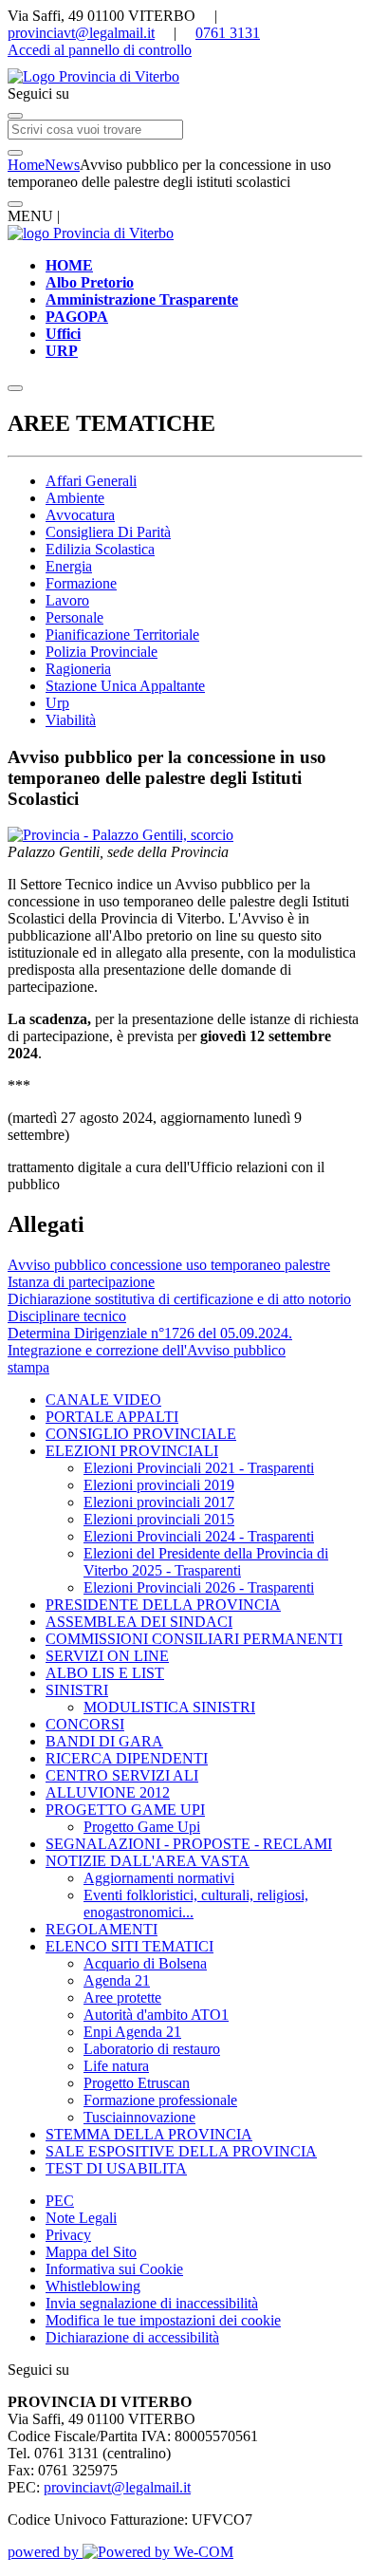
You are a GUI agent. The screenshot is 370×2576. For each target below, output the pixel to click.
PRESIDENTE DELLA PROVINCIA (163, 1605)
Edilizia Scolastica (100, 549)
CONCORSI (85, 1724)
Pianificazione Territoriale (122, 635)
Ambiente (75, 498)
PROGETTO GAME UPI (125, 1810)
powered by (45, 2552)
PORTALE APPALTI (112, 1417)
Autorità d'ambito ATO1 (156, 2015)
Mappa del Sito (91, 2252)
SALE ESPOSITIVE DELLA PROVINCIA (181, 2151)
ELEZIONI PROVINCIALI (132, 1451)
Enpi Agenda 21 (132, 2032)
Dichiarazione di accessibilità (132, 2337)
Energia (69, 566)
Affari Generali (91, 481)
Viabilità (71, 720)
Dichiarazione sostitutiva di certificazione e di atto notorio (179, 1299)
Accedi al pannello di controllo (100, 50)
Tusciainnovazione (139, 2117)
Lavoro (67, 600)
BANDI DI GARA (104, 1741)
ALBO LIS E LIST (105, 1673)
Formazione (81, 583)
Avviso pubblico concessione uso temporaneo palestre (169, 1265)
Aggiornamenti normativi (159, 1878)
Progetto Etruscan (137, 2083)
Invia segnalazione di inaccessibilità (152, 2303)
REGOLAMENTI (102, 1929)
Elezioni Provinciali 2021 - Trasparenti (199, 1468)
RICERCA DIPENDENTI (127, 1758)
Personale (74, 617)
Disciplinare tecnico (67, 1316)
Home (26, 165)
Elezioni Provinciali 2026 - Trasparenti (199, 1587)
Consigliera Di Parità (108, 532)
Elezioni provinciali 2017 (159, 1502)
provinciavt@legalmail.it (81, 33)
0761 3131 (228, 33)
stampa (28, 1367)
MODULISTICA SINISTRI (169, 1707)
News (62, 165)
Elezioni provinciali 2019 (159, 1485)
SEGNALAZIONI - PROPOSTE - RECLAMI (189, 1844)
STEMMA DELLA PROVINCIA (149, 2134)
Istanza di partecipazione (81, 1282)
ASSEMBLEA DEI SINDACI (139, 1622)
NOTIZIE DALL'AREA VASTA (148, 1861)
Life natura (116, 2066)
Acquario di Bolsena (145, 1963)
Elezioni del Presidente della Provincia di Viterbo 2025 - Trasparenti (206, 1562)
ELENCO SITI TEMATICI (129, 1946)
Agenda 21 (117, 1980)
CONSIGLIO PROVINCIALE (141, 1434)
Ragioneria (78, 669)
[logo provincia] (185, 77)
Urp (57, 703)
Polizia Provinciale (102, 652)
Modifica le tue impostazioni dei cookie (163, 2320)
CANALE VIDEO (103, 1400)
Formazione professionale (160, 2100)
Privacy (68, 2235)
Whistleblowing (93, 2286)
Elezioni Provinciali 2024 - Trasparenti (199, 1536)
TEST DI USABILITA (116, 2168)
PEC (60, 2201)
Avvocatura (80, 515)
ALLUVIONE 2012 (108, 1792)
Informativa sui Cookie (114, 2269)
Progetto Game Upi (142, 1827)
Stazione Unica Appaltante (125, 686)
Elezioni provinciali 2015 (159, 1519)
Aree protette (122, 1997)
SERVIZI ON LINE (107, 1656)
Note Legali (81, 2218)
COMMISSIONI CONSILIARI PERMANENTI (194, 1639)
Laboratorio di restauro (152, 2049)
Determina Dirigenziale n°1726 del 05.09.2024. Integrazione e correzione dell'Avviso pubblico (150, 1342)
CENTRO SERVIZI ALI (122, 1775)
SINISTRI (77, 1690)
